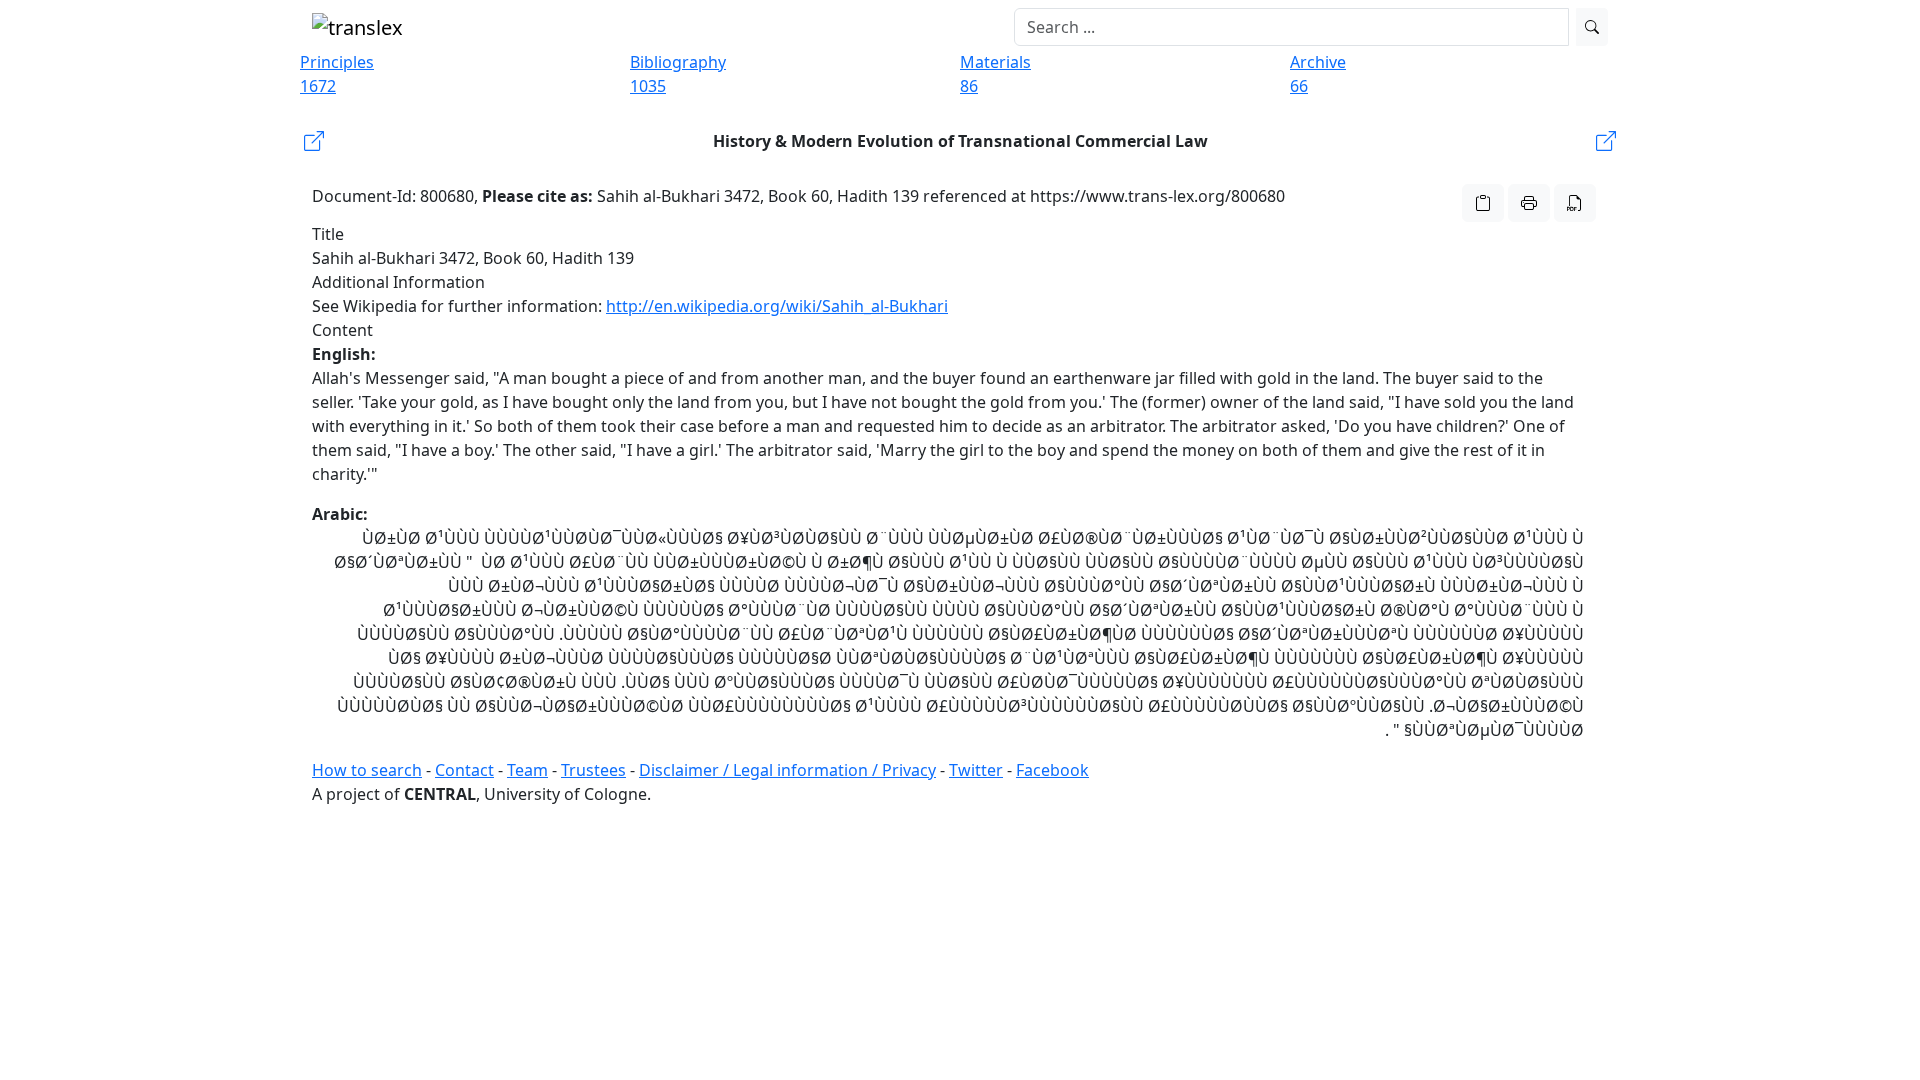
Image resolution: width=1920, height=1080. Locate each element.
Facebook (1052, 770)
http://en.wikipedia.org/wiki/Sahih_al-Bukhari (777, 306)
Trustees (593, 770)
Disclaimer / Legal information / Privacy (787, 770)
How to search (367, 770)
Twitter (976, 770)
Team (527, 770)
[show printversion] (1529, 203)
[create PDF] (1575, 203)
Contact (464, 770)
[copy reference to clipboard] (1483, 203)
